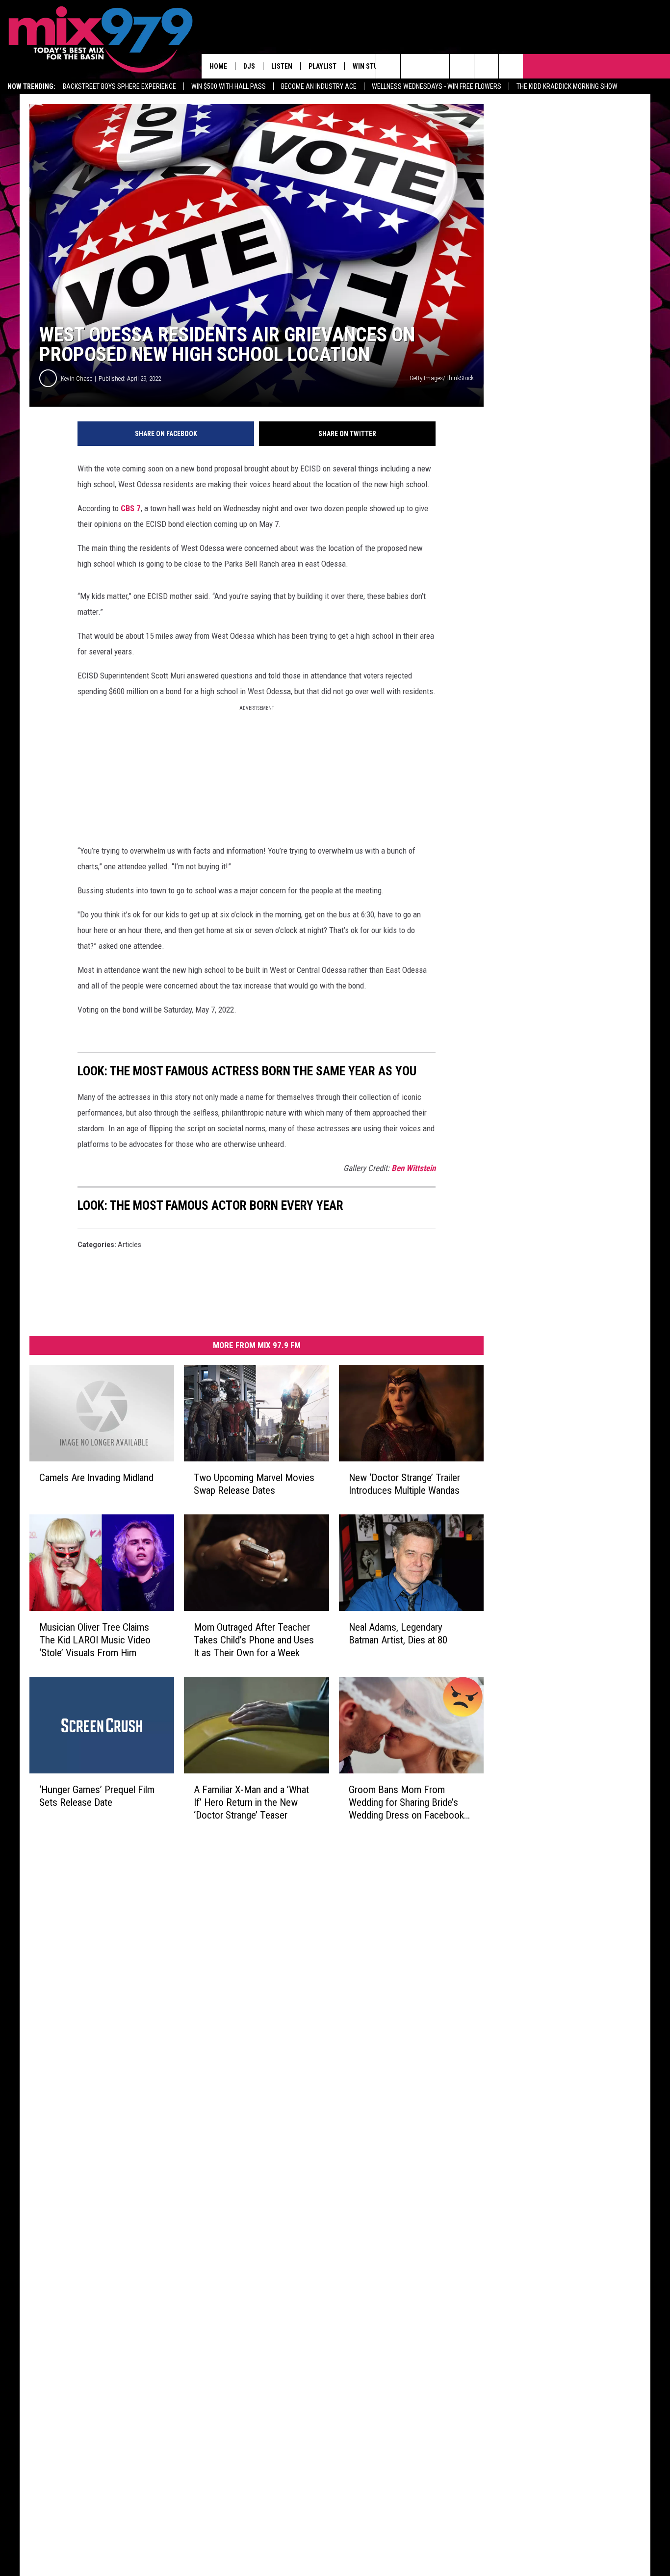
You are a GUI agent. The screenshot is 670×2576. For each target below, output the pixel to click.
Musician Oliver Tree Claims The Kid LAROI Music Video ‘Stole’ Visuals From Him (95, 1640)
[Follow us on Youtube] (486, 66)
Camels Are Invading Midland (96, 1478)
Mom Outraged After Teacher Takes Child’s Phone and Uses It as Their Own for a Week (254, 1640)
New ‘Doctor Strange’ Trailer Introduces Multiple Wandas (404, 1484)
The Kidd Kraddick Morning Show (567, 86)
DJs (249, 66)
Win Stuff (369, 66)
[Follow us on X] (511, 66)
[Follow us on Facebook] (437, 66)
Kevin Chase (77, 378)
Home (218, 66)
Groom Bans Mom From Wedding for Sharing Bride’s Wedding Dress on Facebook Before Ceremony (406, 1803)
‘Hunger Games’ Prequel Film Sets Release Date (97, 1796)
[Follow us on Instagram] (462, 66)
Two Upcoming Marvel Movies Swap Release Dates (254, 1484)
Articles (129, 1245)
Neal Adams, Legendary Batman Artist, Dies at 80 (398, 1634)
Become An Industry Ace (319, 86)
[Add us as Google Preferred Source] (413, 66)
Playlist (322, 66)
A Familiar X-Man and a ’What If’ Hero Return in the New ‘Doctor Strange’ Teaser (251, 1802)
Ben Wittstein (413, 1168)
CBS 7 (131, 508)
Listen (282, 66)
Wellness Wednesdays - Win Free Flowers (437, 86)
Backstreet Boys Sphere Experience (119, 86)
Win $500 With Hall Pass (229, 86)
